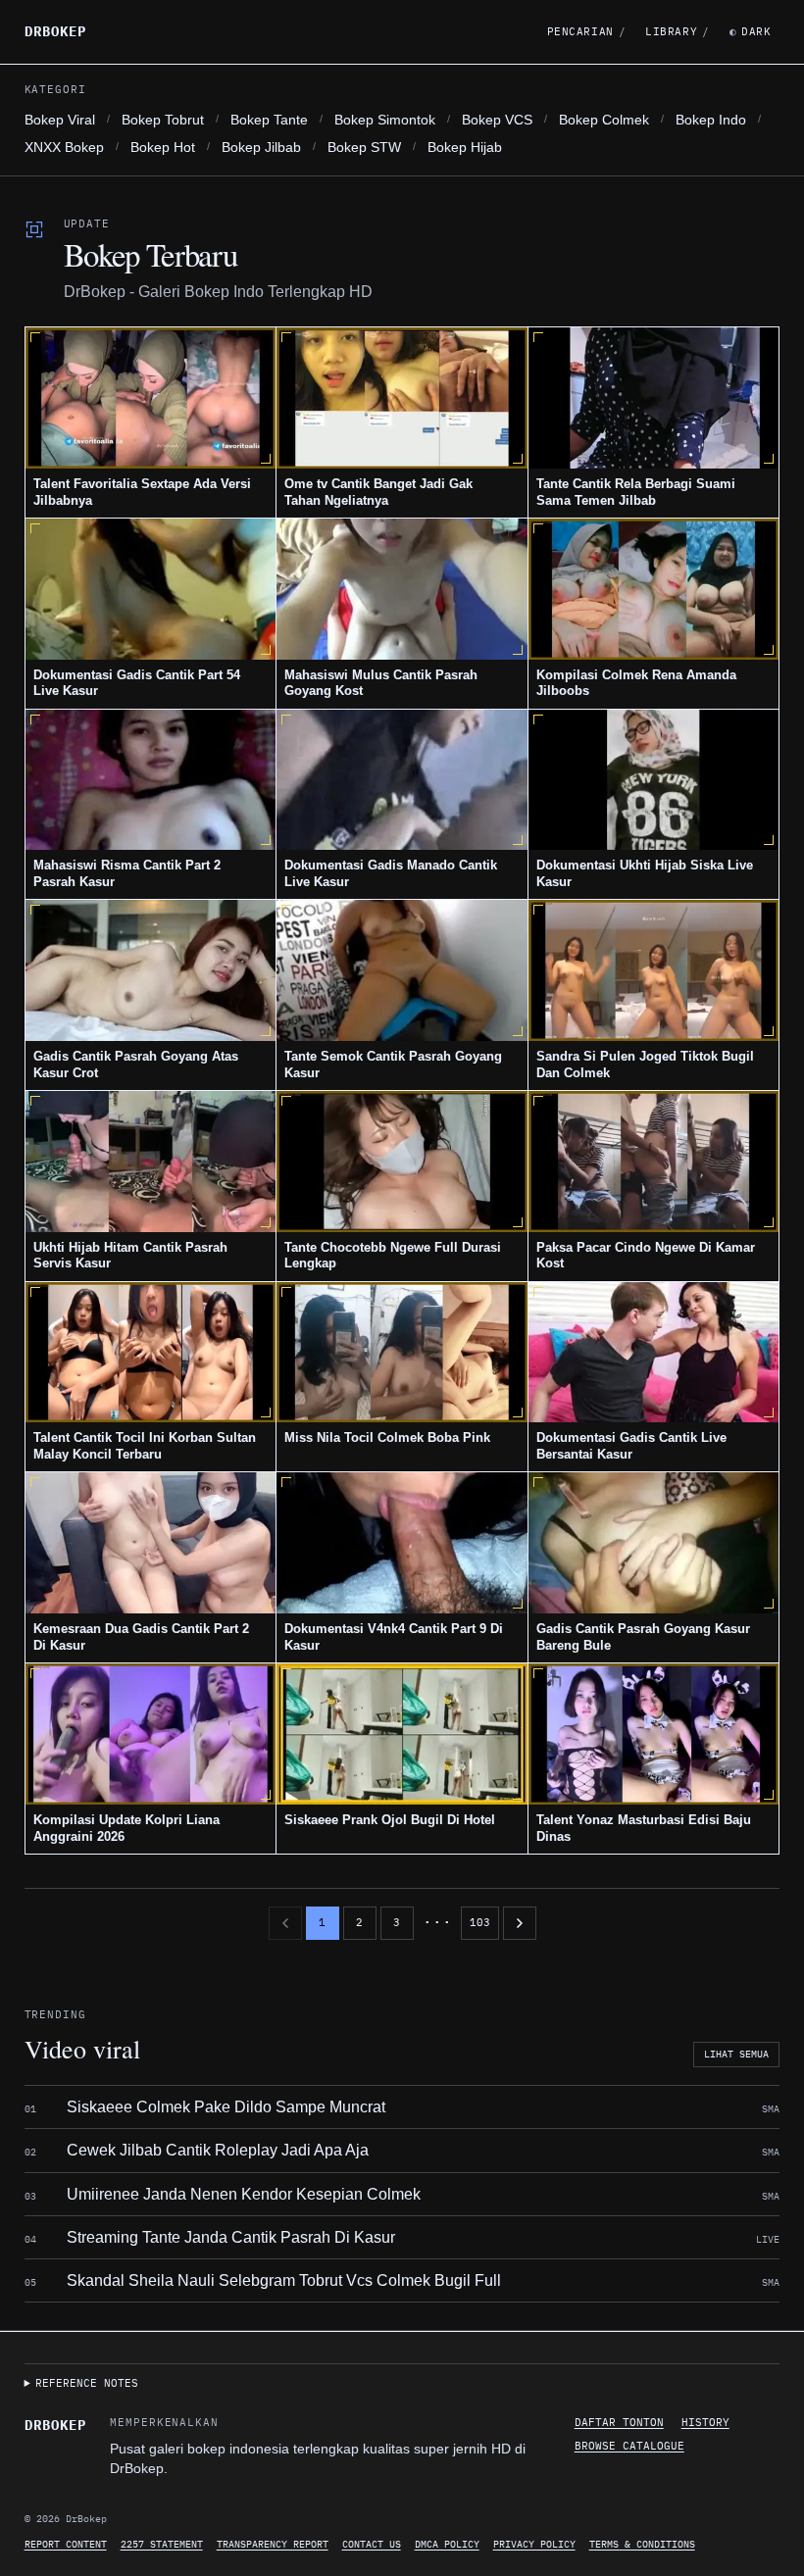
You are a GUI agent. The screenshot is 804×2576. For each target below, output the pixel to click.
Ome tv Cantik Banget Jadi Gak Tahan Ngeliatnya (378, 492)
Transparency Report (273, 2544)
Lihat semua (736, 2054)
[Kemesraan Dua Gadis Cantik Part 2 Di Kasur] (151, 1543)
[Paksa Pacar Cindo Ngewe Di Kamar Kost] (654, 1162)
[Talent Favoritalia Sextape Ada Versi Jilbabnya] (151, 398)
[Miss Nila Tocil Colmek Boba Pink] (402, 1353)
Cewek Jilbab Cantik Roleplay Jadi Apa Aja (218, 2150)
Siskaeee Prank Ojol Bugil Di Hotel (390, 1820)
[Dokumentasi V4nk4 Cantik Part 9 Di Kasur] (402, 1543)
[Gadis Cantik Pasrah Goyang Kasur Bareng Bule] (654, 1543)
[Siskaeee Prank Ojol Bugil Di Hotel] (402, 1734)
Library (677, 31)
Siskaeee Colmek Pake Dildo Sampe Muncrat (226, 2107)
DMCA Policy (447, 2544)
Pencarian (587, 31)
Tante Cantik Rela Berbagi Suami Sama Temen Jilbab (636, 492)
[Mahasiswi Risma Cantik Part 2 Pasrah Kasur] (151, 780)
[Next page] (520, 1923)
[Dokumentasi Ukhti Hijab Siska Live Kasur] (654, 780)
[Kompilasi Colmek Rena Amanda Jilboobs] (654, 589)
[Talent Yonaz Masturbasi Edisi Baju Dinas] (654, 1734)
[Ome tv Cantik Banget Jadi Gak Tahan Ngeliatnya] (402, 398)
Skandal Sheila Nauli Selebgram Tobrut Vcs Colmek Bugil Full (284, 2280)
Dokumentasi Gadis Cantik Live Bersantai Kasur (631, 1446)
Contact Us (372, 2544)
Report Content (66, 2544)
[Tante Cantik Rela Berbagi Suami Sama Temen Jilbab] (654, 398)
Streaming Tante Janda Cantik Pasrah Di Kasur (231, 2237)
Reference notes (87, 2383)
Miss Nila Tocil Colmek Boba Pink (387, 1437)
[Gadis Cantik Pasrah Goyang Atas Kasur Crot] (151, 970)
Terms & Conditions (642, 2544)
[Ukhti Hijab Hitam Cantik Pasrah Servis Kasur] (151, 1162)
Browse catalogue (629, 2446)
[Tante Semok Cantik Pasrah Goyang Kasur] (402, 970)
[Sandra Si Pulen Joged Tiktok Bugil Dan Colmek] (654, 970)
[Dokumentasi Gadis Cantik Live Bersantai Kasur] (654, 1353)
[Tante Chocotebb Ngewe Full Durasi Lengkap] (402, 1162)
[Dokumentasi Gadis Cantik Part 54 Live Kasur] (151, 589)
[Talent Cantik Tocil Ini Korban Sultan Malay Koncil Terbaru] (151, 1353)
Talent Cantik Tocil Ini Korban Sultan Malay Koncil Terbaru (145, 1446)
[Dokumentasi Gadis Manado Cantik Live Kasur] (402, 780)
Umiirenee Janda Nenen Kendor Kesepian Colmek (244, 2194)
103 (480, 1922)
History (705, 2422)
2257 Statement (162, 2544)
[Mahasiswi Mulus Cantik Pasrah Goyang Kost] (402, 589)
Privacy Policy (534, 2544)
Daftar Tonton (619, 2422)
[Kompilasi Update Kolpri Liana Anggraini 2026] (151, 1734)
